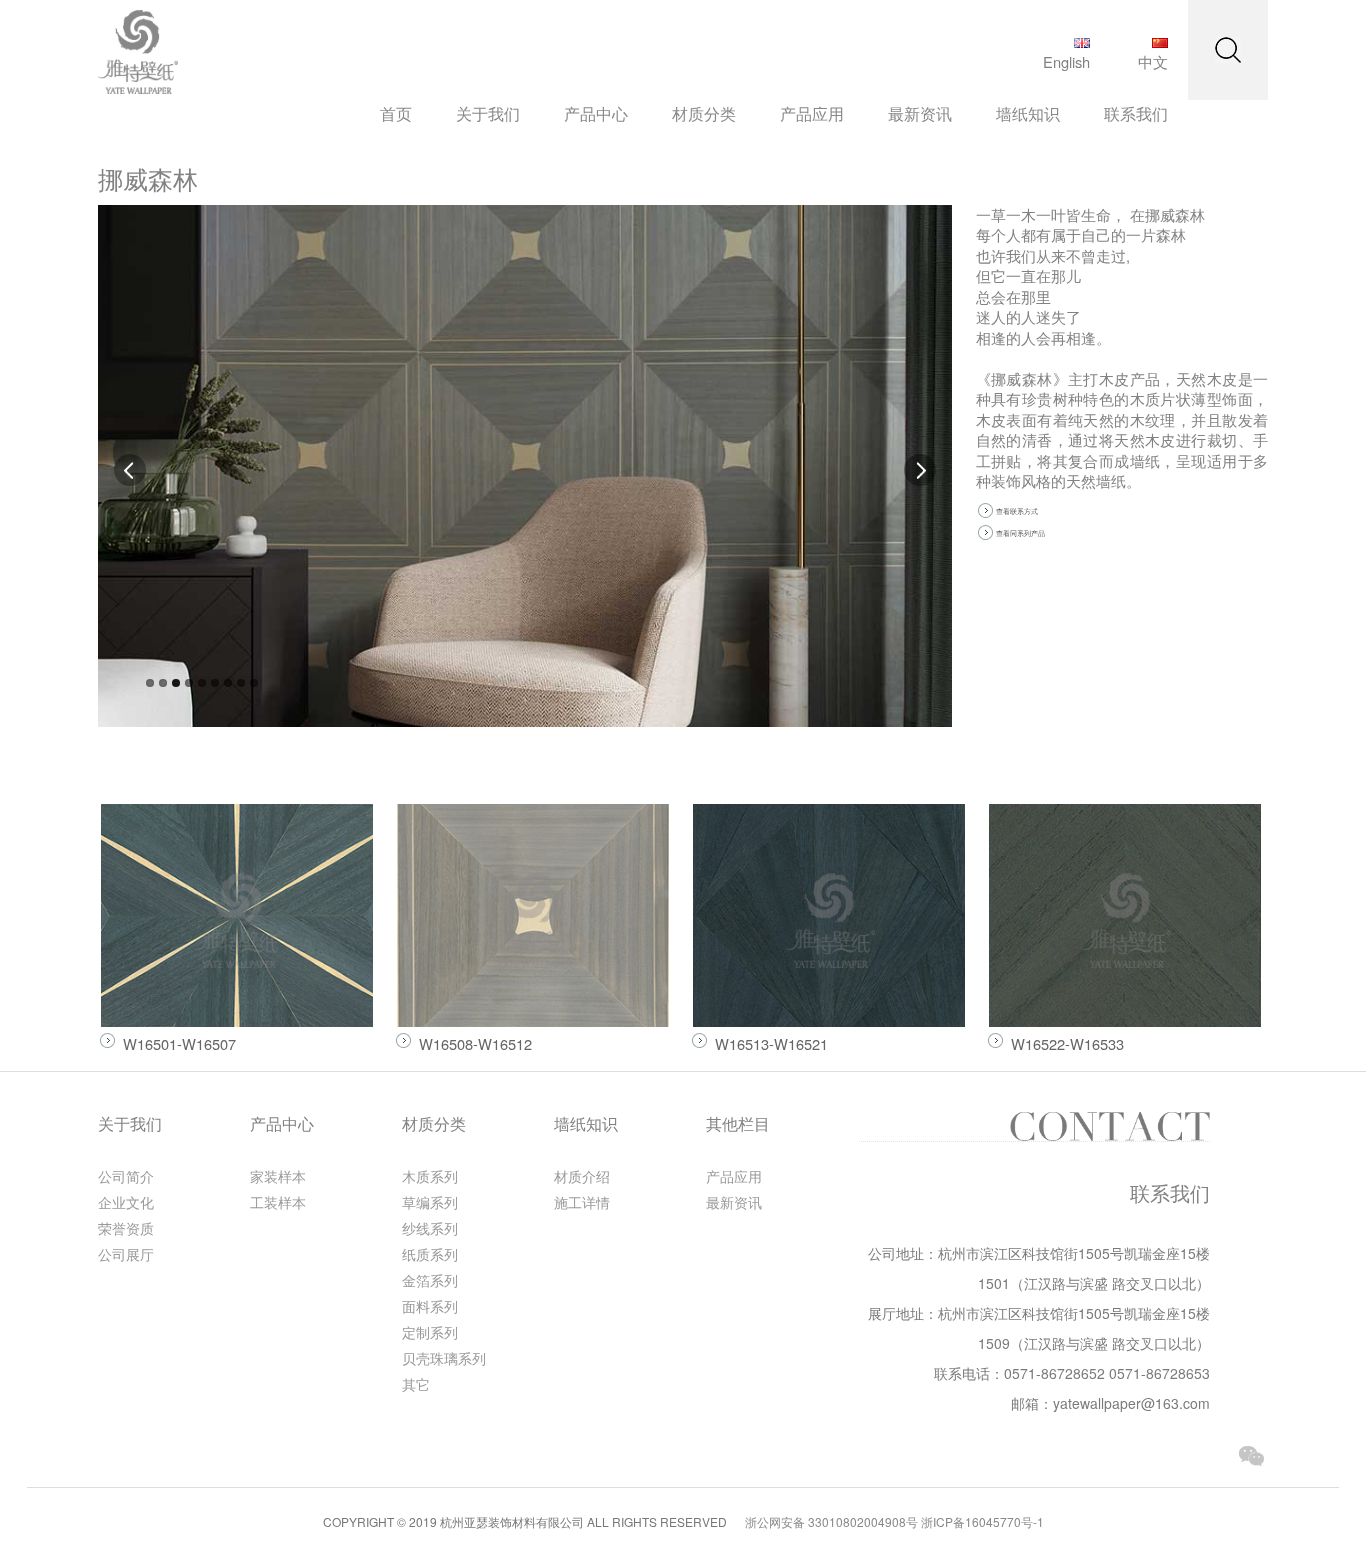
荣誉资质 (126, 1228)
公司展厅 (126, 1254)
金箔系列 (430, 1280)
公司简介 (126, 1176)
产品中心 (596, 113)
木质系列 (430, 1176)
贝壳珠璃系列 (444, 1358)
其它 (416, 1384)
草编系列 (430, 1202)
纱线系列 (430, 1228)
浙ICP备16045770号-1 (982, 1521)
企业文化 (126, 1202)
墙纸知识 (1028, 113)
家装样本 (278, 1176)
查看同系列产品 (1020, 533)
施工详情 (582, 1202)
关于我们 (488, 113)
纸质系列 (430, 1254)
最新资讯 (920, 113)
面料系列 (430, 1306)
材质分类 (704, 113)
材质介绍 (582, 1176)
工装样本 (278, 1202)
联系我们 (1136, 113)
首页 (396, 113)
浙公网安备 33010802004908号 (831, 1521)
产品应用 (812, 113)
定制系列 (430, 1332)
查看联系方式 (1017, 511)
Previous (131, 470)
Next (919, 470)
